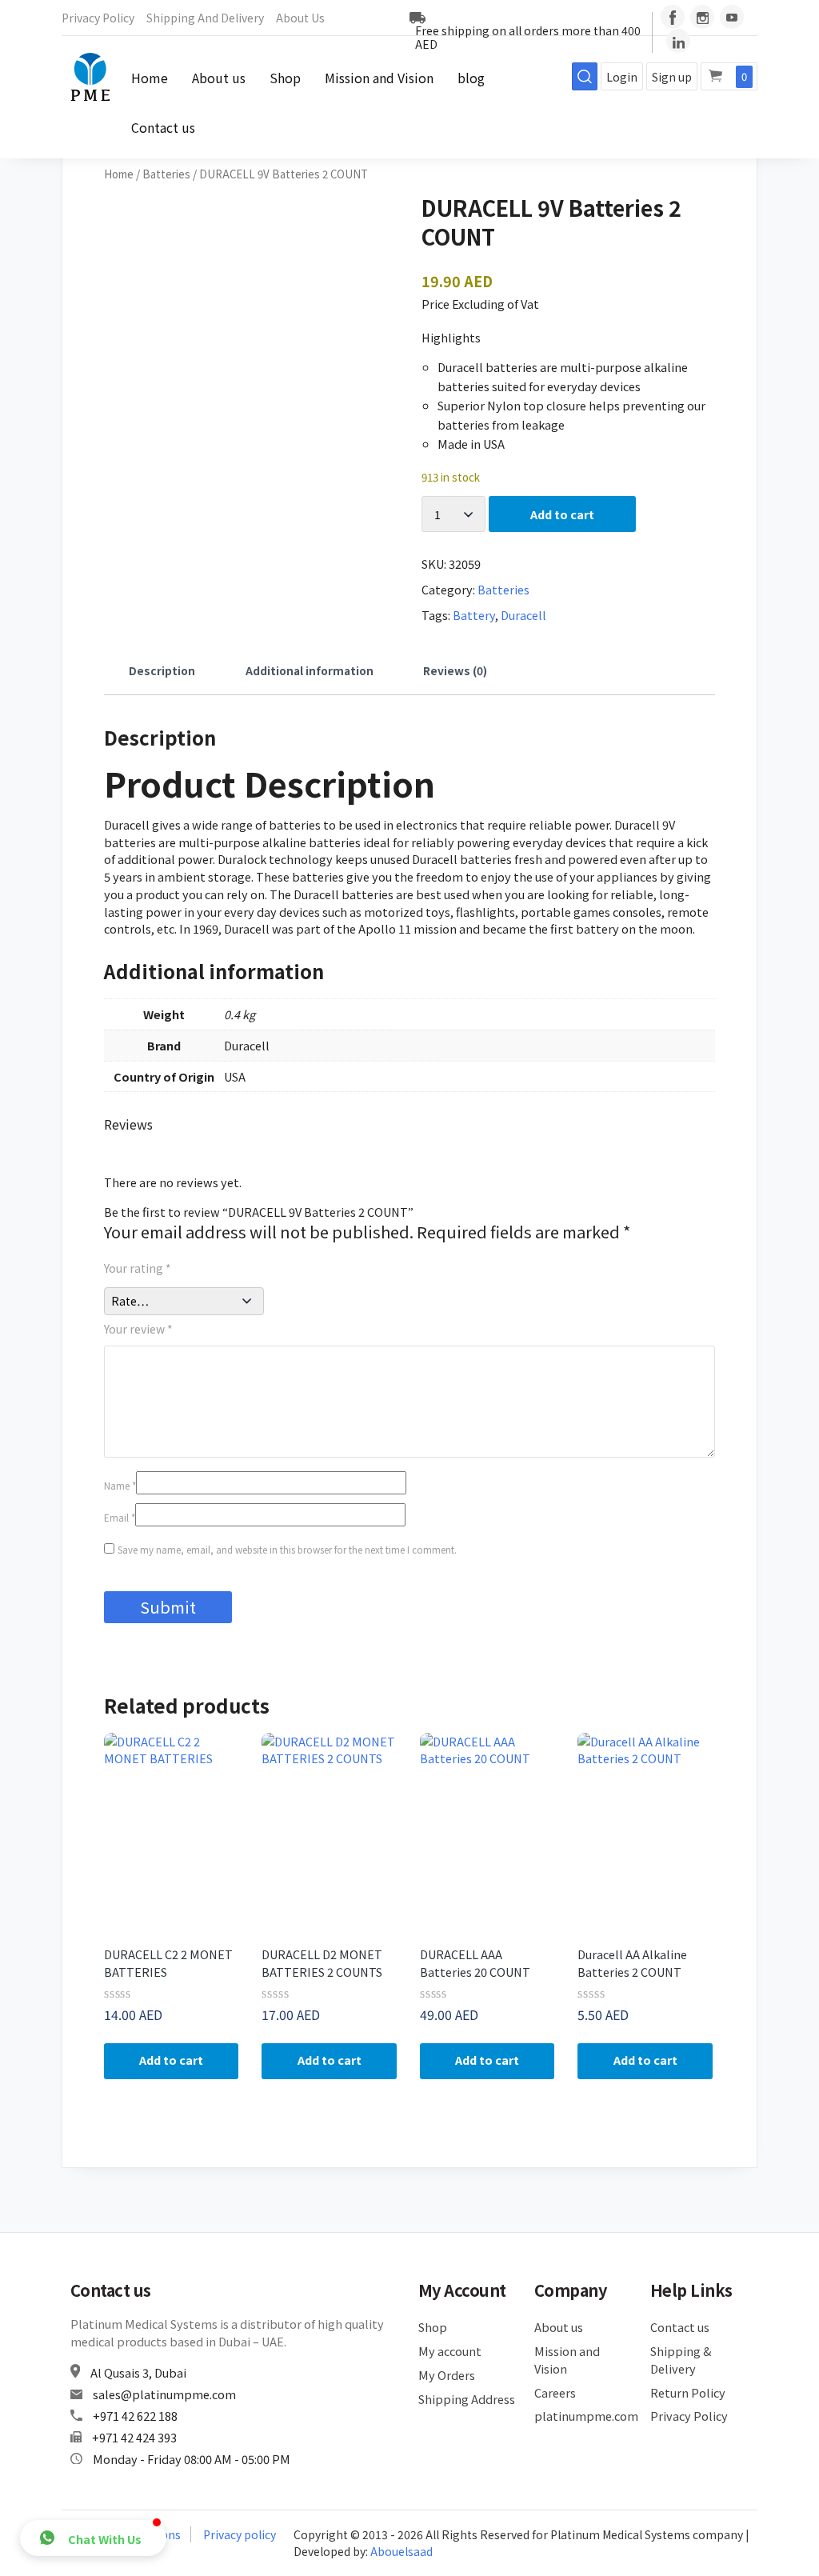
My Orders (447, 2375)
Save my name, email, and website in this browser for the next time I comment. (287, 1550)
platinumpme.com (583, 2416)
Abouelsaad (402, 2551)
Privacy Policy (98, 18)
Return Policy (688, 2392)
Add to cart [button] (171, 2060)
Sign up (672, 77)
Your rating (138, 1268)
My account (450, 2351)
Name (120, 1486)
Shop (285, 78)
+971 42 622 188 (135, 2416)
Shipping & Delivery (681, 2360)
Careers (555, 2392)
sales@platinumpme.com (164, 2394)
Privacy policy (240, 2534)
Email (120, 1518)
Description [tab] (162, 670)
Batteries (166, 174)
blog (471, 78)
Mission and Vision (379, 78)
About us (300, 18)
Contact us (163, 127)
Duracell (523, 615)
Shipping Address (467, 2399)
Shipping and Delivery (205, 18)
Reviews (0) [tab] (455, 670)
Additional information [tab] (310, 670)
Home (150, 78)
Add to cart (562, 514)
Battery (474, 615)
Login (622, 77)
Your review (138, 1329)
